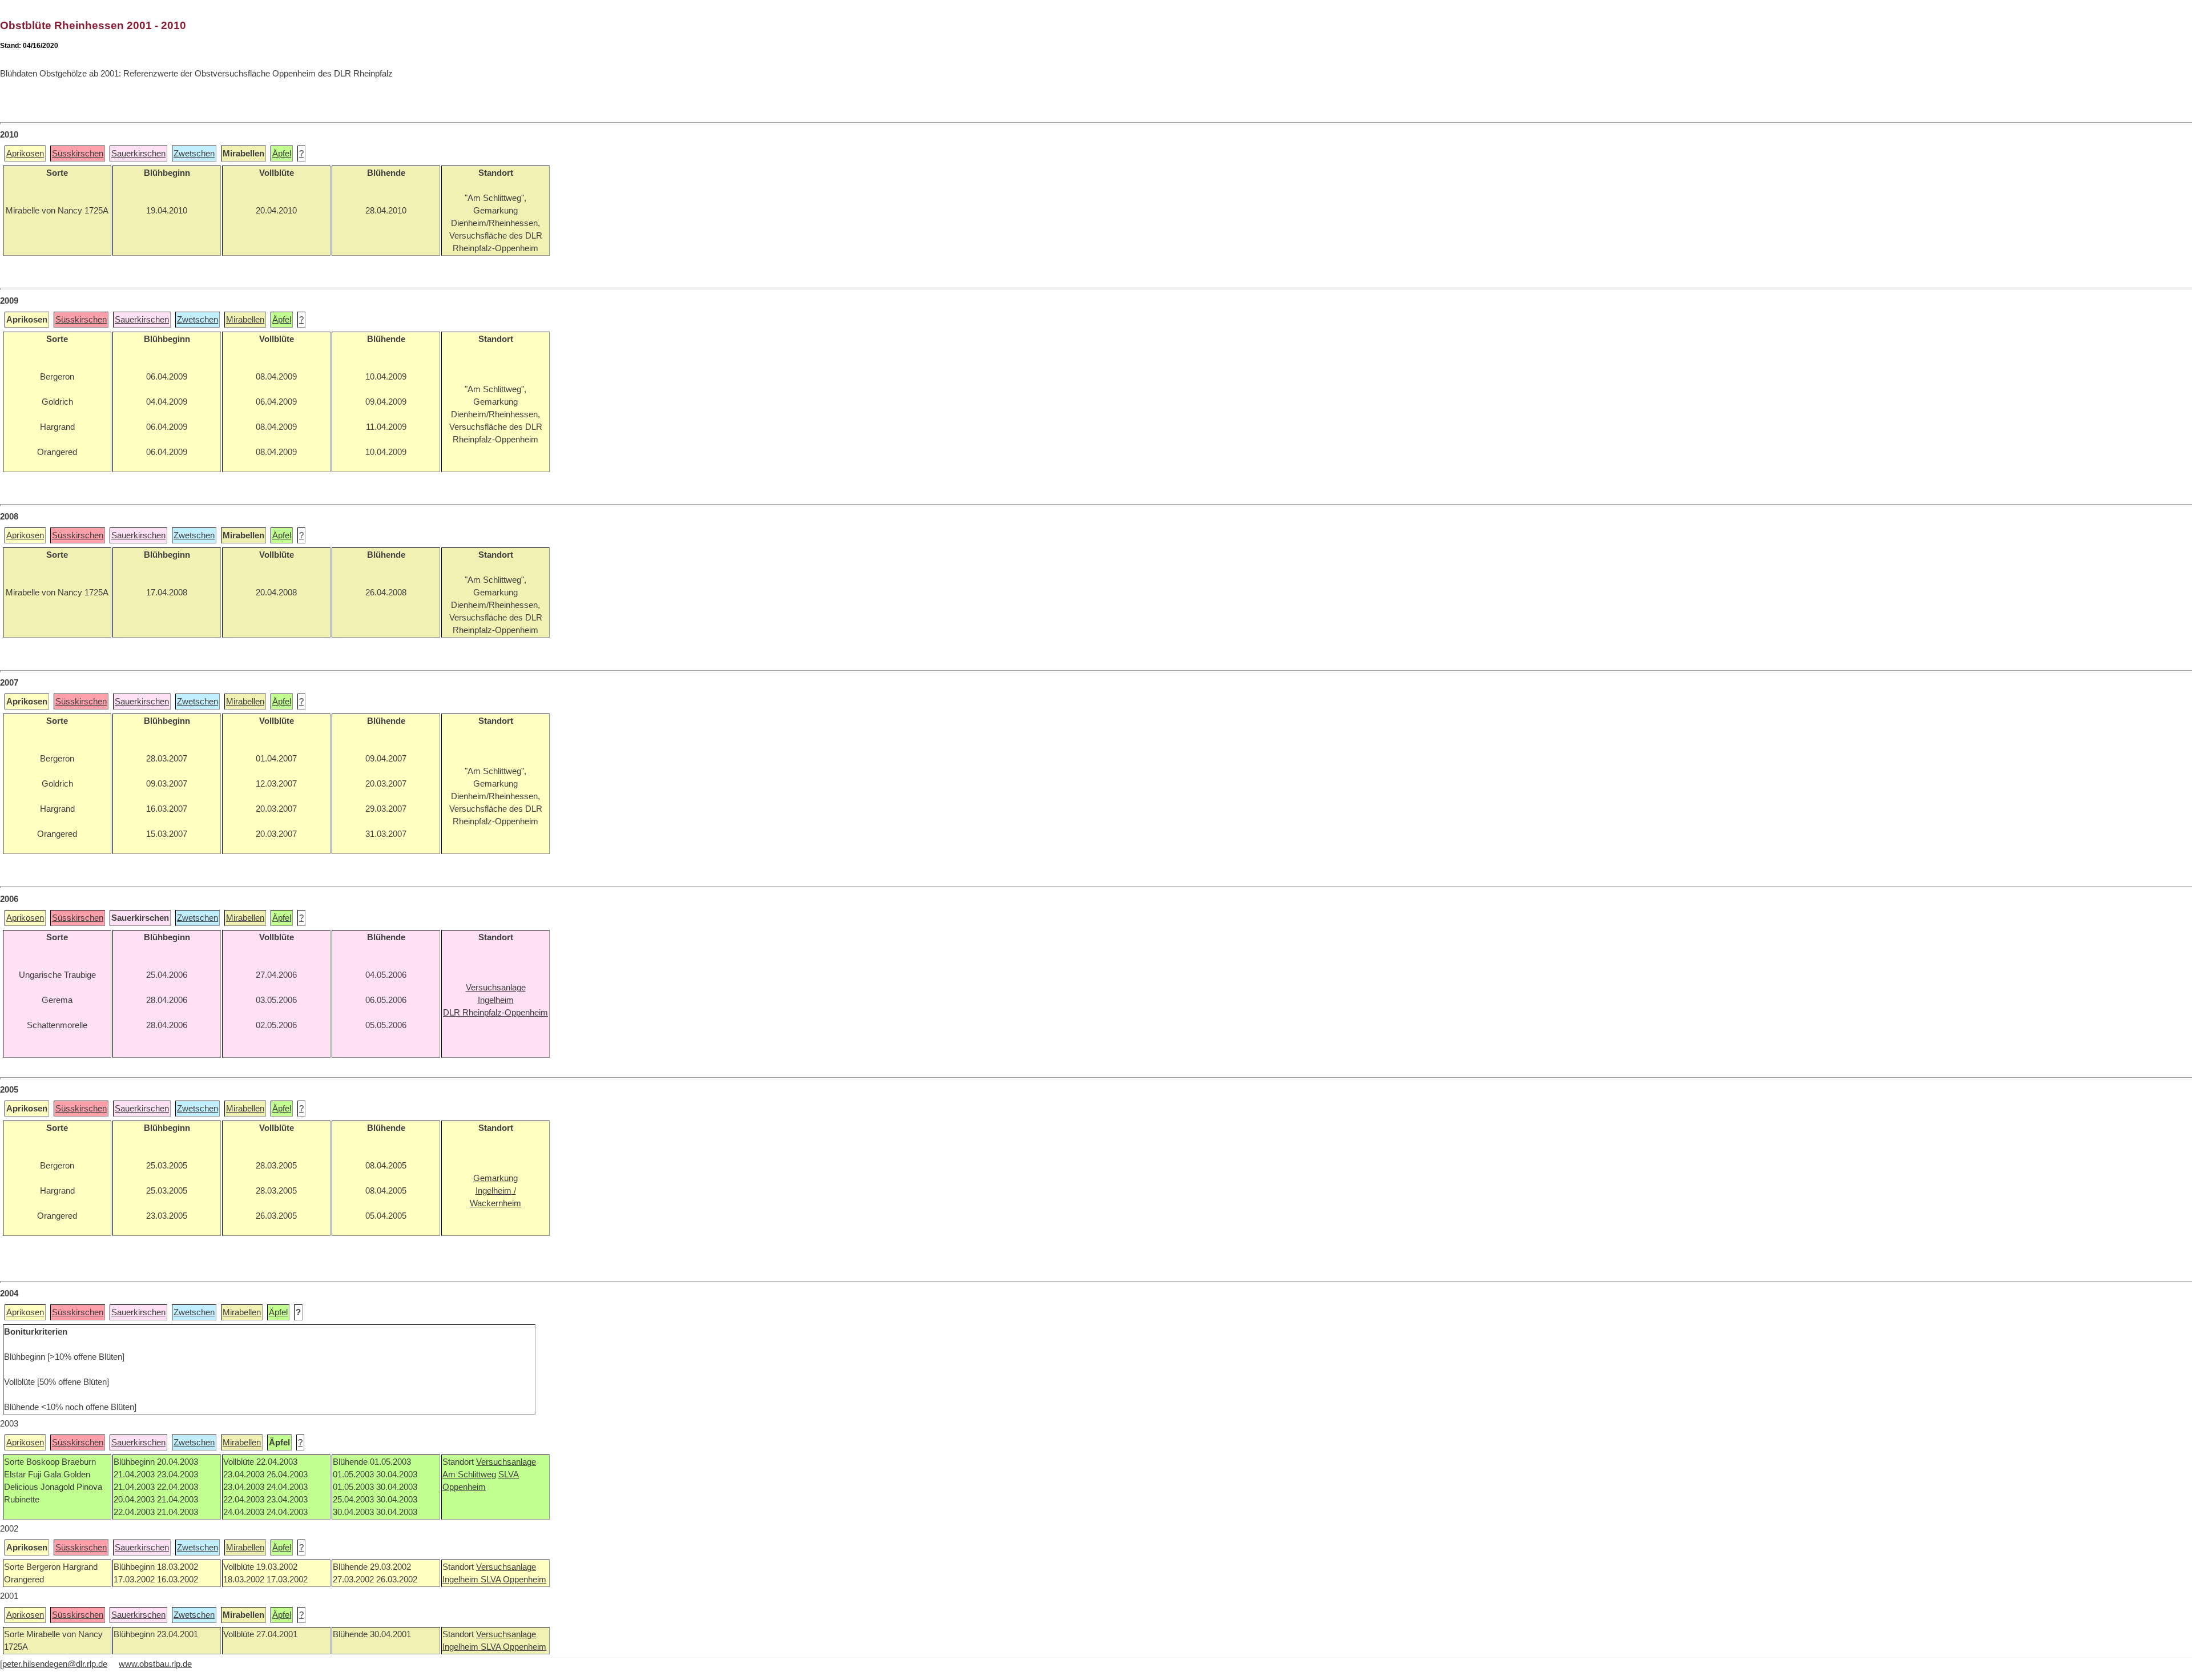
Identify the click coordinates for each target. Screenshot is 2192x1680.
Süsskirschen (78, 154)
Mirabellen (245, 320)
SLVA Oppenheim (513, 1580)
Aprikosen (25, 154)
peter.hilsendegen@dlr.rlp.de (55, 1664)
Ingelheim (462, 1580)
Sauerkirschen (138, 154)
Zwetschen (194, 154)
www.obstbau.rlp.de (155, 1664)
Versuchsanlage (506, 1462)
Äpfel (282, 154)
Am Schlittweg (469, 1474)
